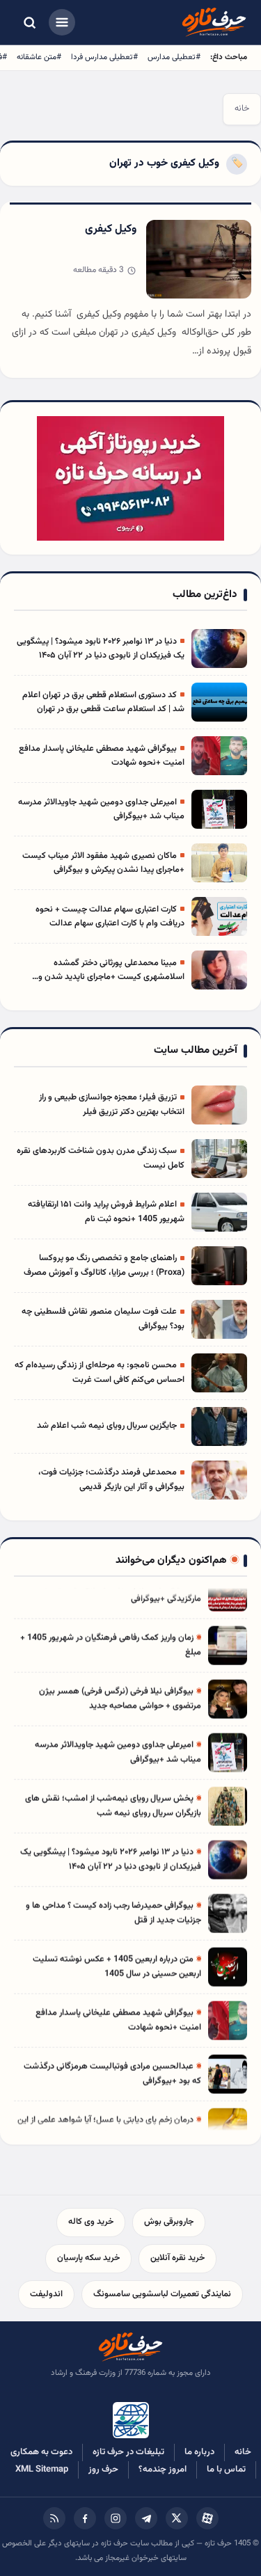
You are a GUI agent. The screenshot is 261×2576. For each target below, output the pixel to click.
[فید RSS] (54, 2518)
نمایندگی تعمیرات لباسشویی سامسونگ (162, 2294)
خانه (242, 109)
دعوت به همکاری (41, 2452)
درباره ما (199, 2452)
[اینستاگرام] (116, 2518)
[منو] (62, 22)
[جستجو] (29, 22)
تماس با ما (226, 2470)
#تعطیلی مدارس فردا (104, 57)
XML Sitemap (42, 2470)
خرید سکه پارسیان (88, 2258)
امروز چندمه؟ (163, 2470)
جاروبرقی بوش (169, 2222)
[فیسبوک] (85, 2518)
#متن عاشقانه (39, 57)
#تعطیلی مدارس (174, 57)
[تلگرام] (146, 2518)
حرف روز (103, 2470)
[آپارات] (207, 2518)
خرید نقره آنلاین (177, 2258)
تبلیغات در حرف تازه (128, 2452)
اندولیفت (46, 2294)
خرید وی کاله (91, 2222)
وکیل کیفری (111, 229)
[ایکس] (177, 2518)
